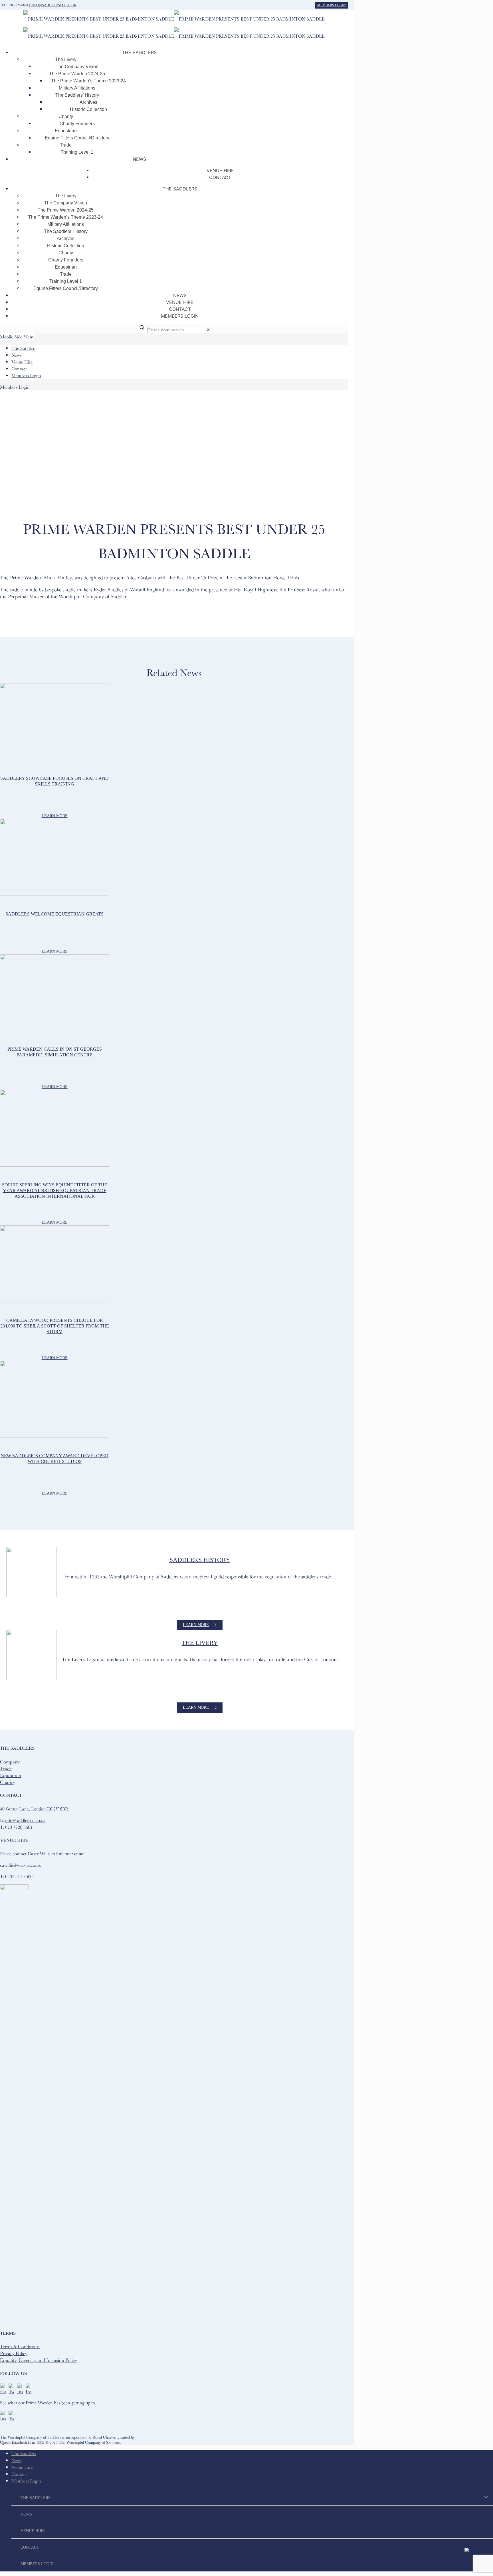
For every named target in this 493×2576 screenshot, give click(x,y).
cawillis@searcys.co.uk (20, 1865)
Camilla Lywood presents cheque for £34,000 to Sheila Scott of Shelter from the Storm (55, 1326)
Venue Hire (22, 362)
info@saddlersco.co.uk (25, 1820)
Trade (6, 1768)
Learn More (55, 816)
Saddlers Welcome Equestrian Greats (54, 914)
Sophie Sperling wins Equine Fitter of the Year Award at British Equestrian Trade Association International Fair (55, 1190)
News (16, 355)
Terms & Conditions (20, 2346)
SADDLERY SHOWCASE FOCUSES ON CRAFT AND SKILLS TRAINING (54, 781)
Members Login (332, 5)
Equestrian (11, 1775)
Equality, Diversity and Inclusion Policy (39, 2360)
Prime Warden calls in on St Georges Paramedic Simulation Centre (55, 1052)
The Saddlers (24, 348)
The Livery (200, 1643)
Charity (8, 1782)
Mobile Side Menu (17, 337)
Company (10, 1762)
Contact (19, 369)
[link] (208, 330)
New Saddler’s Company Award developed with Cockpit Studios (54, 1458)
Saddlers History (200, 1560)
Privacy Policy (14, 2353)
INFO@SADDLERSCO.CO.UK (53, 5)
